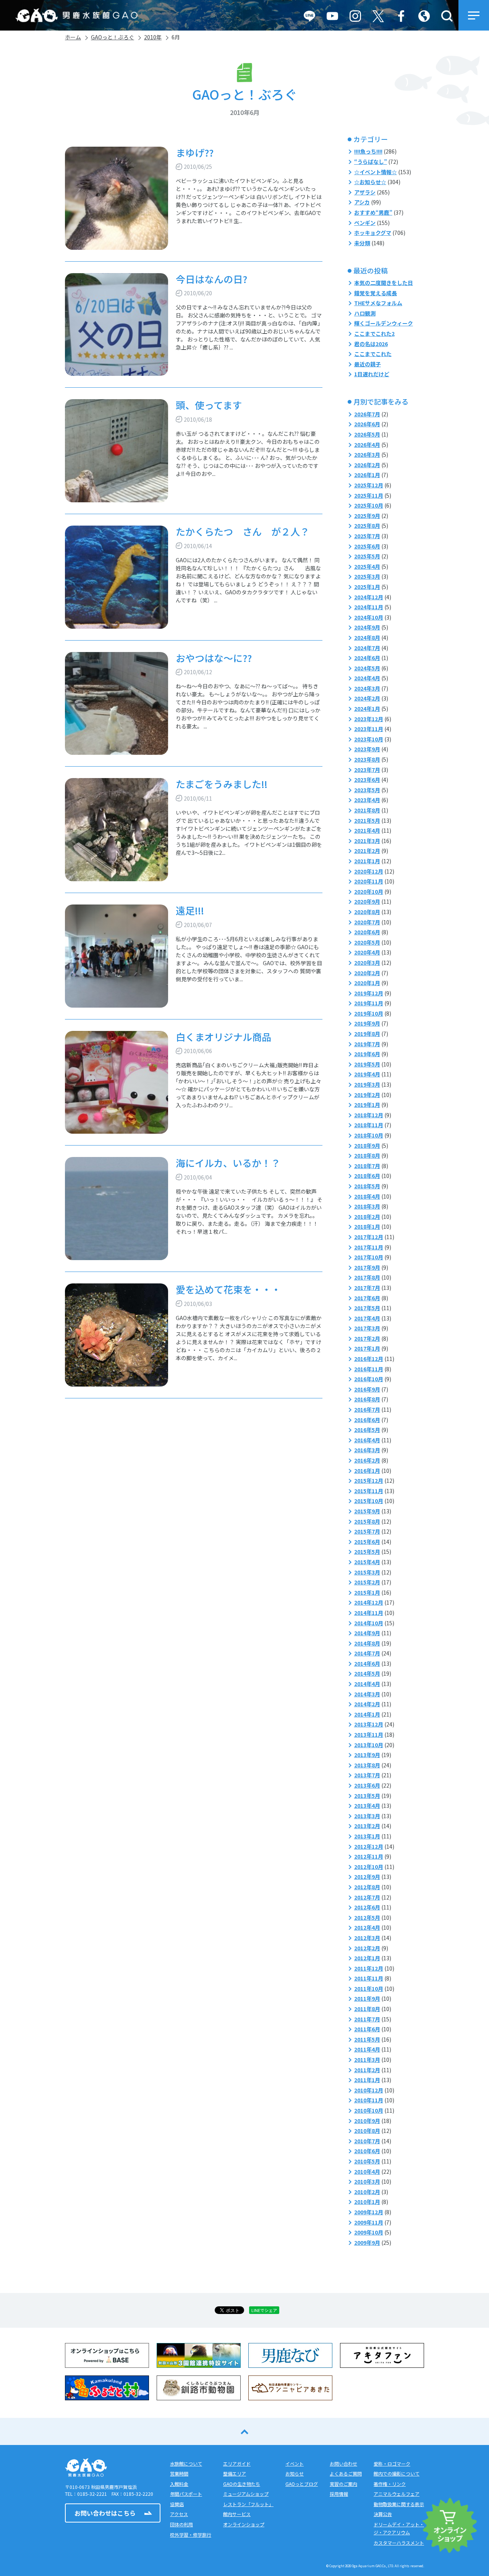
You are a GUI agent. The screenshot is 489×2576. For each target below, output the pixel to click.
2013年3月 (367, 1816)
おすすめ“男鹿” (373, 212)
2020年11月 (369, 881)
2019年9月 (367, 1023)
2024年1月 (367, 709)
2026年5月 (367, 434)
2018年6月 (367, 1176)
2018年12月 (369, 1115)
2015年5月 (367, 1552)
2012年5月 (367, 1917)
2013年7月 (367, 1775)
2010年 (153, 37)
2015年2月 (367, 1582)
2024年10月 (369, 617)
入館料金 (179, 2484)
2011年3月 (367, 2060)
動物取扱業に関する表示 (399, 2504)
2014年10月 (369, 1623)
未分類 (362, 243)
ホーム (73, 37)
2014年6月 (367, 1663)
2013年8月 (367, 1765)
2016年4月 (367, 1440)
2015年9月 (367, 1511)
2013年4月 (367, 1806)
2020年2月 (367, 973)
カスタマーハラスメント (399, 2543)
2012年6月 (367, 1907)
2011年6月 (367, 2029)
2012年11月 (369, 1856)
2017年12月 (369, 1237)
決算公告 (383, 2514)
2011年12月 (369, 1968)
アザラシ (365, 192)
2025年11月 (369, 495)
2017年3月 (367, 1328)
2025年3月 (367, 576)
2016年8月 (367, 1399)
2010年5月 (367, 2161)
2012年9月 (367, 1877)
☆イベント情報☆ (376, 172)
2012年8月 (367, 1887)
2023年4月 (367, 800)
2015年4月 (367, 1562)
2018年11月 (369, 1125)
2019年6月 (367, 1054)
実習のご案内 (343, 2484)
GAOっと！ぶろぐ (113, 37)
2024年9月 (367, 627)
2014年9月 (367, 1633)
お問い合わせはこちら (105, 2513)
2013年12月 (369, 1724)
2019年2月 (367, 1095)
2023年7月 (367, 770)
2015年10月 (369, 1501)
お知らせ (295, 2473)
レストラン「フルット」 (248, 2504)
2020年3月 (367, 963)
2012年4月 (367, 1927)
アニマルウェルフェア (397, 2494)
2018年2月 (367, 1217)
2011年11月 (369, 1978)
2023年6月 (367, 780)
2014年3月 (367, 1694)
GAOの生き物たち (242, 2484)
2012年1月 (367, 1958)
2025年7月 (367, 536)
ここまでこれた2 (374, 333)
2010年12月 (369, 2090)
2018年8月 (367, 1155)
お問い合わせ (343, 2464)
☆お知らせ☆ (370, 182)
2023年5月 (367, 790)
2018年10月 (369, 1135)
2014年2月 (367, 1704)
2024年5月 (367, 668)
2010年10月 (369, 2110)
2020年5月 (367, 942)
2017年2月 (367, 1338)
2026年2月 (367, 465)
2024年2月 (367, 698)
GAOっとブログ (302, 2484)
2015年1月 (367, 1592)
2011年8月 (367, 2009)
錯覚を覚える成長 (376, 293)
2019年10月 (369, 1013)
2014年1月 (367, 1714)
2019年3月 (367, 1084)
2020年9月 (367, 901)
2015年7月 (367, 1531)
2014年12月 (369, 1602)
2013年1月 (367, 1836)
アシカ (362, 202)
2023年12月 (369, 719)
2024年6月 (367, 658)
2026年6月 (367, 424)
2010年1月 (367, 2202)
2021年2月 (367, 851)
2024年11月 (369, 607)
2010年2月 (367, 2192)
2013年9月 (367, 1755)
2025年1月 (367, 587)
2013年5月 (367, 1796)
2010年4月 (367, 2171)
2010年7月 (367, 2141)
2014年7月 (367, 1653)
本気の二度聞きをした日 (384, 283)
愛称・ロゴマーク (392, 2464)
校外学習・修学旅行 (191, 2535)
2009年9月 (367, 2243)
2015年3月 (367, 1572)
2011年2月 (367, 2070)
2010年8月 (367, 2131)
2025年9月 (367, 516)
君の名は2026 (371, 344)
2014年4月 (367, 1684)
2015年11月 (369, 1491)
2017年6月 (367, 1298)
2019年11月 (369, 1003)
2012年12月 (369, 1846)
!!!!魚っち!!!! (368, 151)
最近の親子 (368, 364)
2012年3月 (367, 1938)
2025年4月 (367, 566)
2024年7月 (367, 648)
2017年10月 (369, 1257)
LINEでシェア (264, 2310)
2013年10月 (369, 1745)
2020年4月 (367, 952)
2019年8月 (367, 1034)
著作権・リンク (390, 2484)
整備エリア (235, 2473)
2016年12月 (369, 1359)
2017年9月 (367, 1267)
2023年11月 (369, 729)
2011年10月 (369, 1989)
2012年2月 (367, 1948)
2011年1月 (367, 2080)
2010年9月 (367, 2121)
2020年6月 (367, 932)
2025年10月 (369, 505)
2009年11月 (369, 2222)
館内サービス (237, 2514)
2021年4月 (367, 830)
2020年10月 (369, 892)
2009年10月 (369, 2232)
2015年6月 (367, 1542)
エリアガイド (237, 2464)
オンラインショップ (244, 2524)
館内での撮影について (397, 2473)
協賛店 (177, 2504)
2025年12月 (369, 485)
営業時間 (179, 2473)
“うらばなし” (371, 162)
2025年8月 (367, 526)
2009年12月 (369, 2212)
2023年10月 (369, 739)
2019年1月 (367, 1105)
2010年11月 (369, 2100)
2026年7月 (367, 414)
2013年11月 (369, 1735)
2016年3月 (367, 1450)
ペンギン (365, 223)
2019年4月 (367, 1074)
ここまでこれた (373, 354)
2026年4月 (367, 445)
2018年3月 (367, 1206)
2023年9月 (367, 749)
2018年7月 (367, 1166)
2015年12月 (369, 1481)
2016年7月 (367, 1409)
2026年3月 (367, 455)
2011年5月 (367, 2039)
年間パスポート (186, 2494)
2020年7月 (367, 922)
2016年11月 (369, 1369)
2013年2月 (367, 1826)
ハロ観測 (365, 313)
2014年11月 (369, 1613)
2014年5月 (367, 1673)
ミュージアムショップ (246, 2494)
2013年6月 (367, 1785)
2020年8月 (367, 912)
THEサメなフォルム (378, 303)
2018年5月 (367, 1186)
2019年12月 (369, 993)
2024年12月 (369, 597)
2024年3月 (367, 688)
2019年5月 (367, 1064)
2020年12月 (369, 871)
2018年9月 (367, 1146)
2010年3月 (367, 2181)
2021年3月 (367, 841)
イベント (295, 2464)
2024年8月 (367, 638)
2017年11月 (369, 1247)
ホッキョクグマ (373, 233)
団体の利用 (181, 2524)
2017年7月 (367, 1288)
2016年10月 (369, 1379)
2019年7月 (367, 1044)
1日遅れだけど (372, 374)
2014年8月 (367, 1643)
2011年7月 (367, 2019)
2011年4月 (367, 2049)
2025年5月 (367, 556)
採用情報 (339, 2494)
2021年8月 (367, 810)
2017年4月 (367, 1318)
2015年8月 (367, 1521)
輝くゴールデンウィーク (384, 323)
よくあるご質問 (346, 2473)
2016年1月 (367, 1471)
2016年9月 (367, 1389)
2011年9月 (367, 1998)
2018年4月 (367, 1196)
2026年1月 (367, 475)
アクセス (179, 2514)
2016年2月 (367, 1460)
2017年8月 (367, 1277)
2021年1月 (367, 861)
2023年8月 (367, 759)
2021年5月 (367, 820)
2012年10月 (369, 1867)
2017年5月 (367, 1308)
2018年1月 (367, 1227)
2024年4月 (367, 678)
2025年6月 (367, 546)
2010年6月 (367, 2151)
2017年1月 (367, 1348)
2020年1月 (367, 983)
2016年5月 (367, 1430)
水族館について (186, 2464)
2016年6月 (367, 1420)
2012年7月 (367, 1897)
